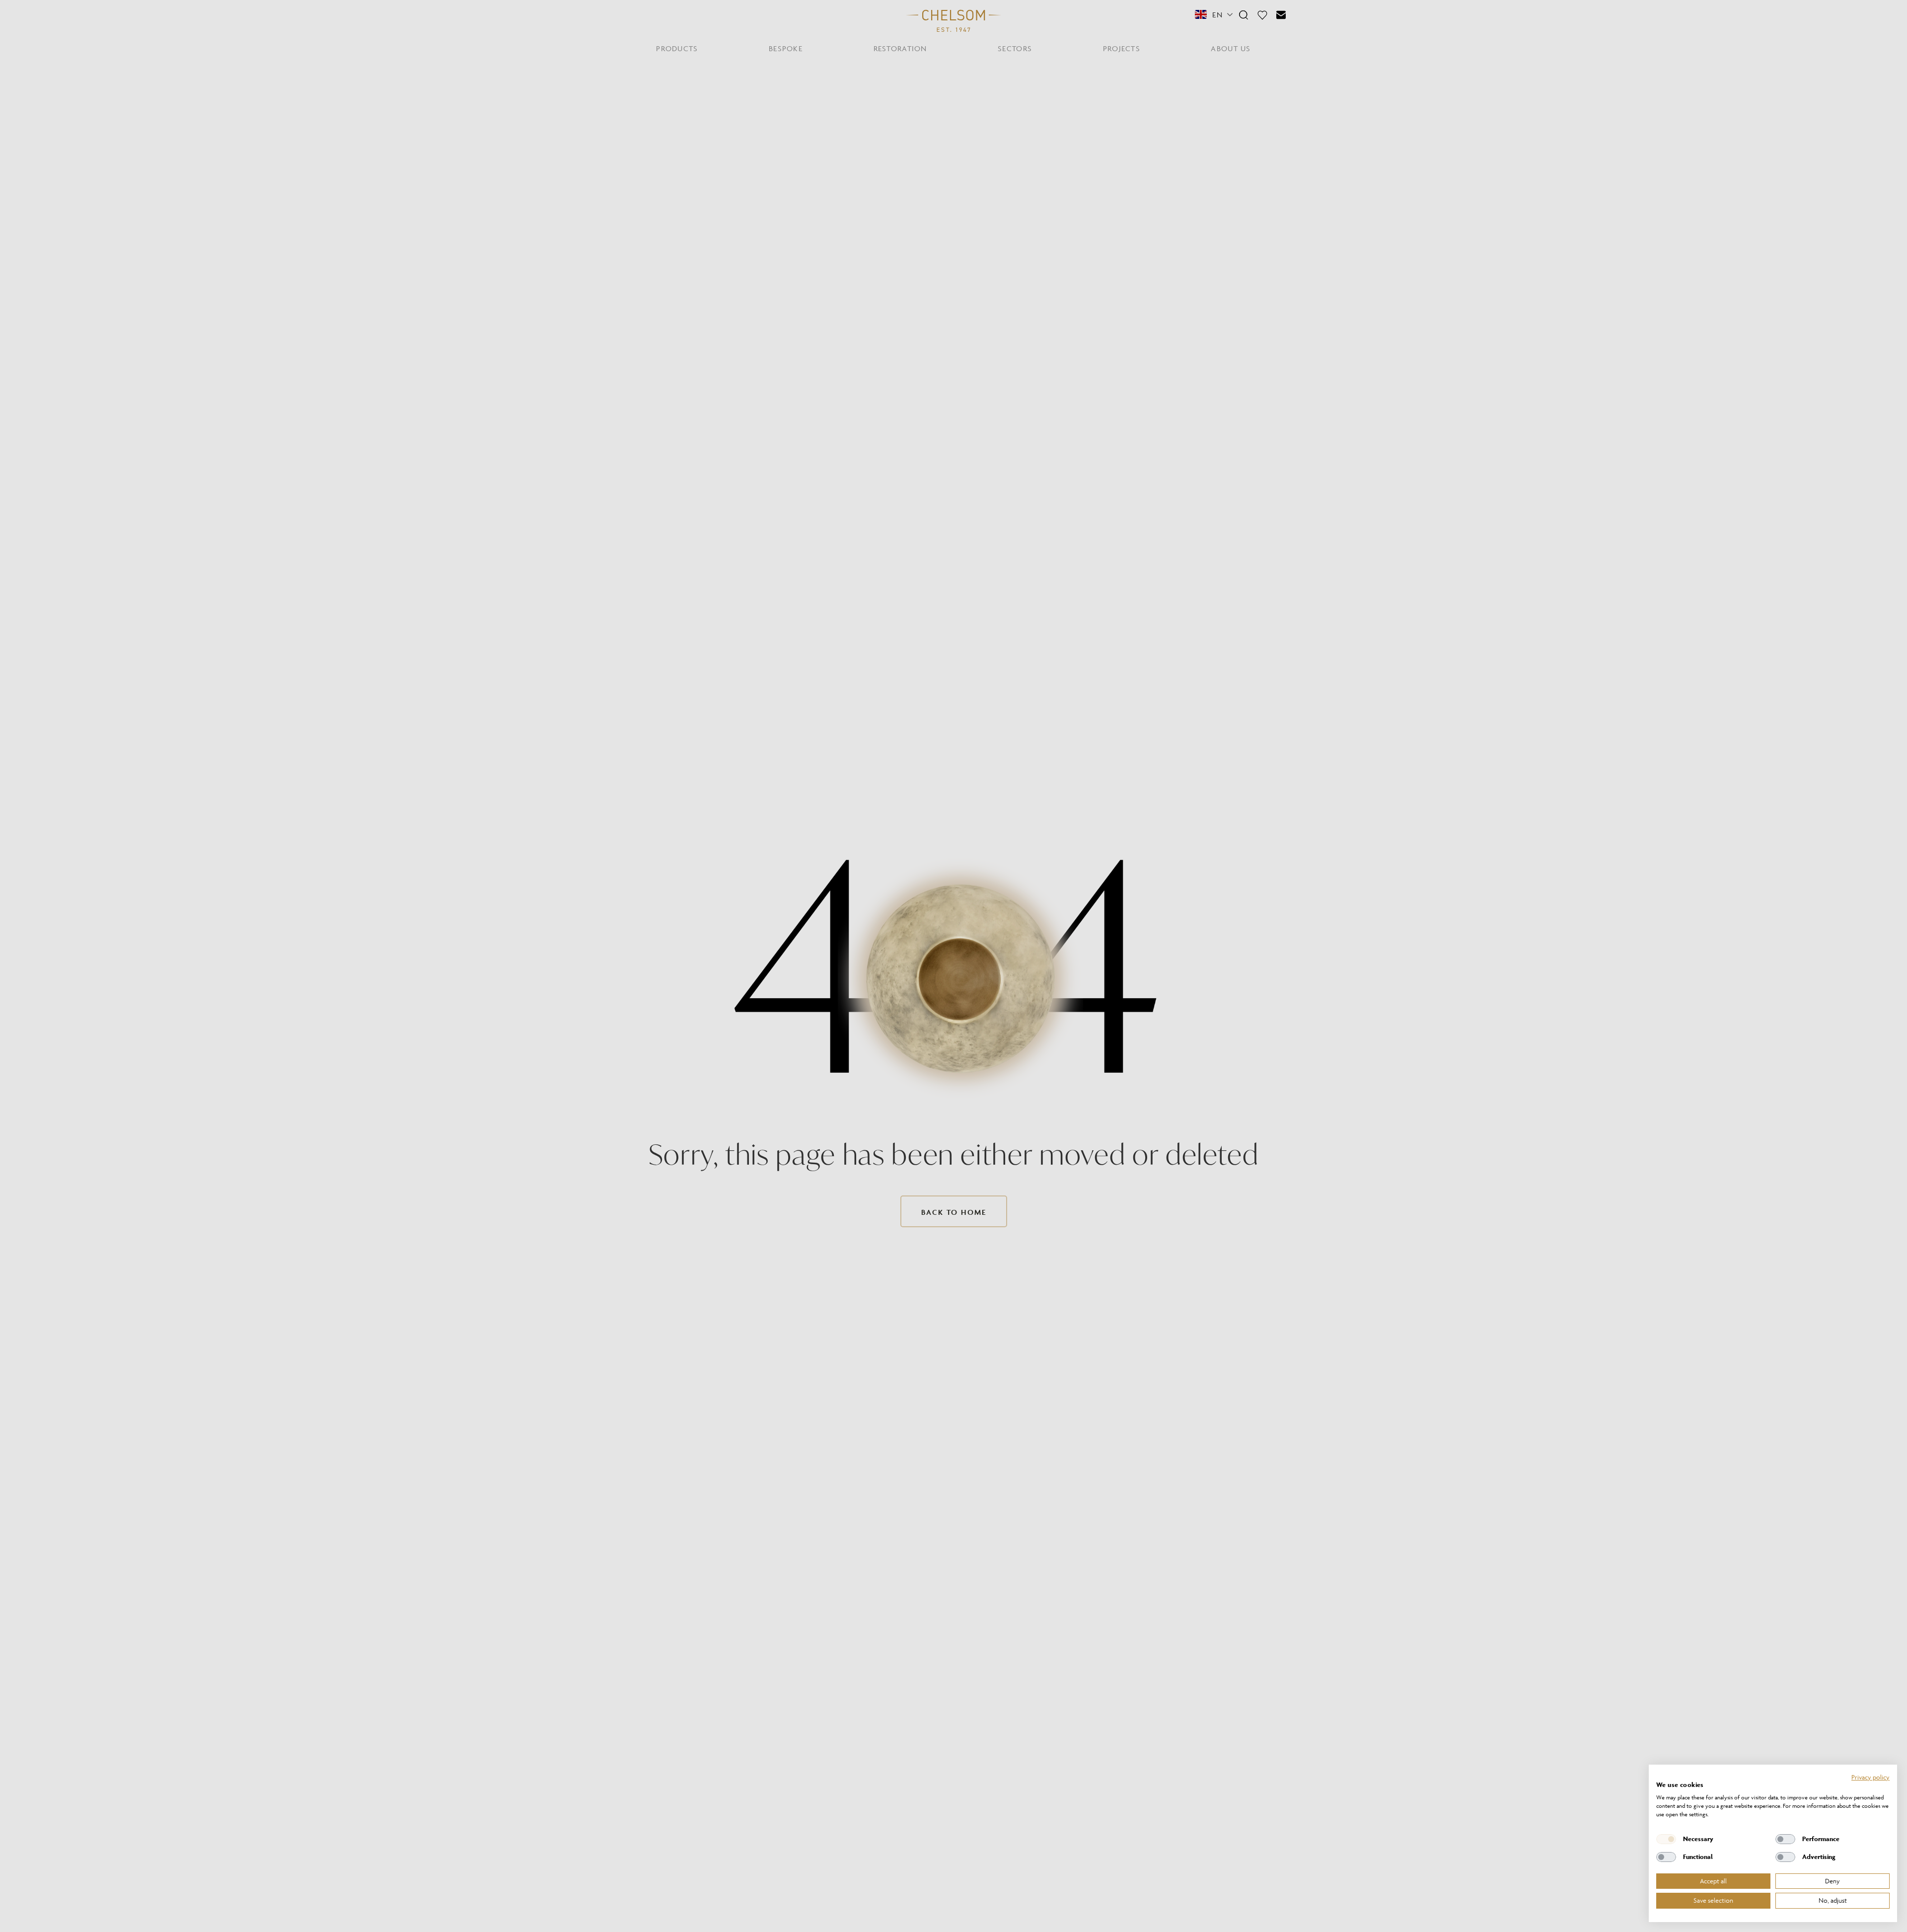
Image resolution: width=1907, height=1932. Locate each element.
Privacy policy (1870, 1777)
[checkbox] (1666, 1839)
